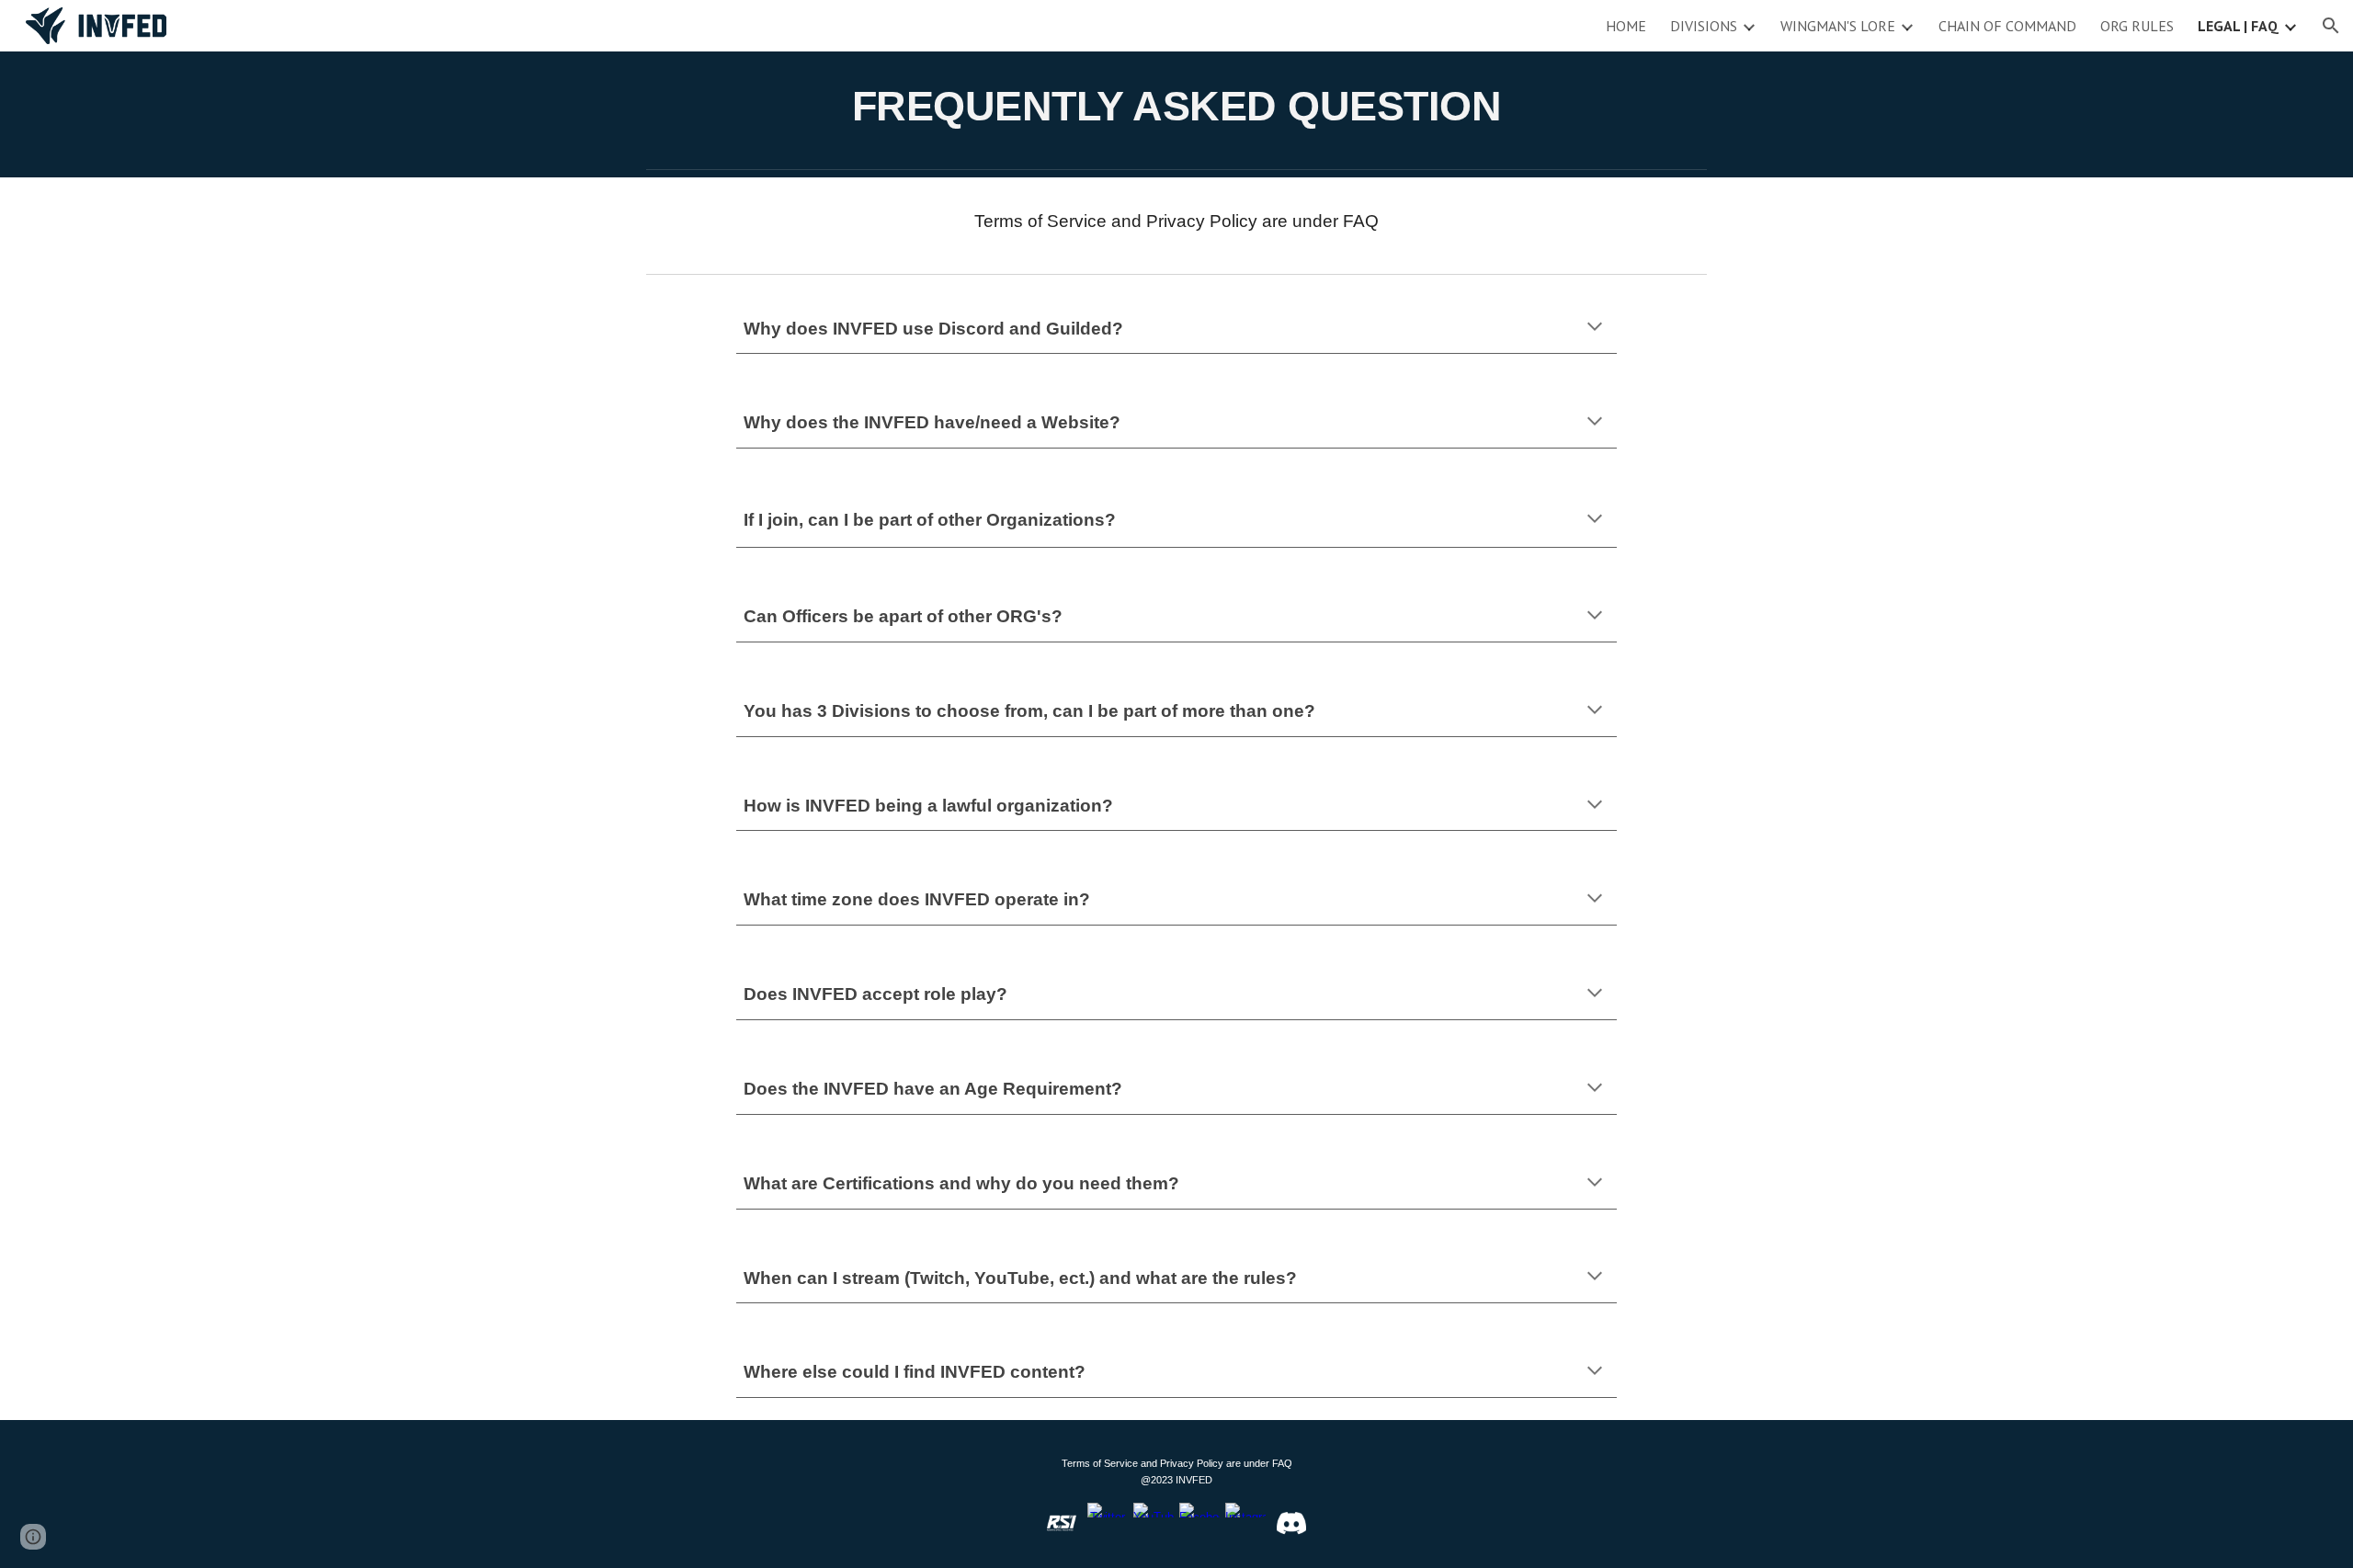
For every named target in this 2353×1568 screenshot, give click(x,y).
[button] (2331, 26)
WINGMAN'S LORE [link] (1838, 26)
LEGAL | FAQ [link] (2238, 26)
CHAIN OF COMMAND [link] (2007, 26)
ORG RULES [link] (2137, 26)
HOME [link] (1626, 26)
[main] (1176, 106)
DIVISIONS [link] (1704, 26)
